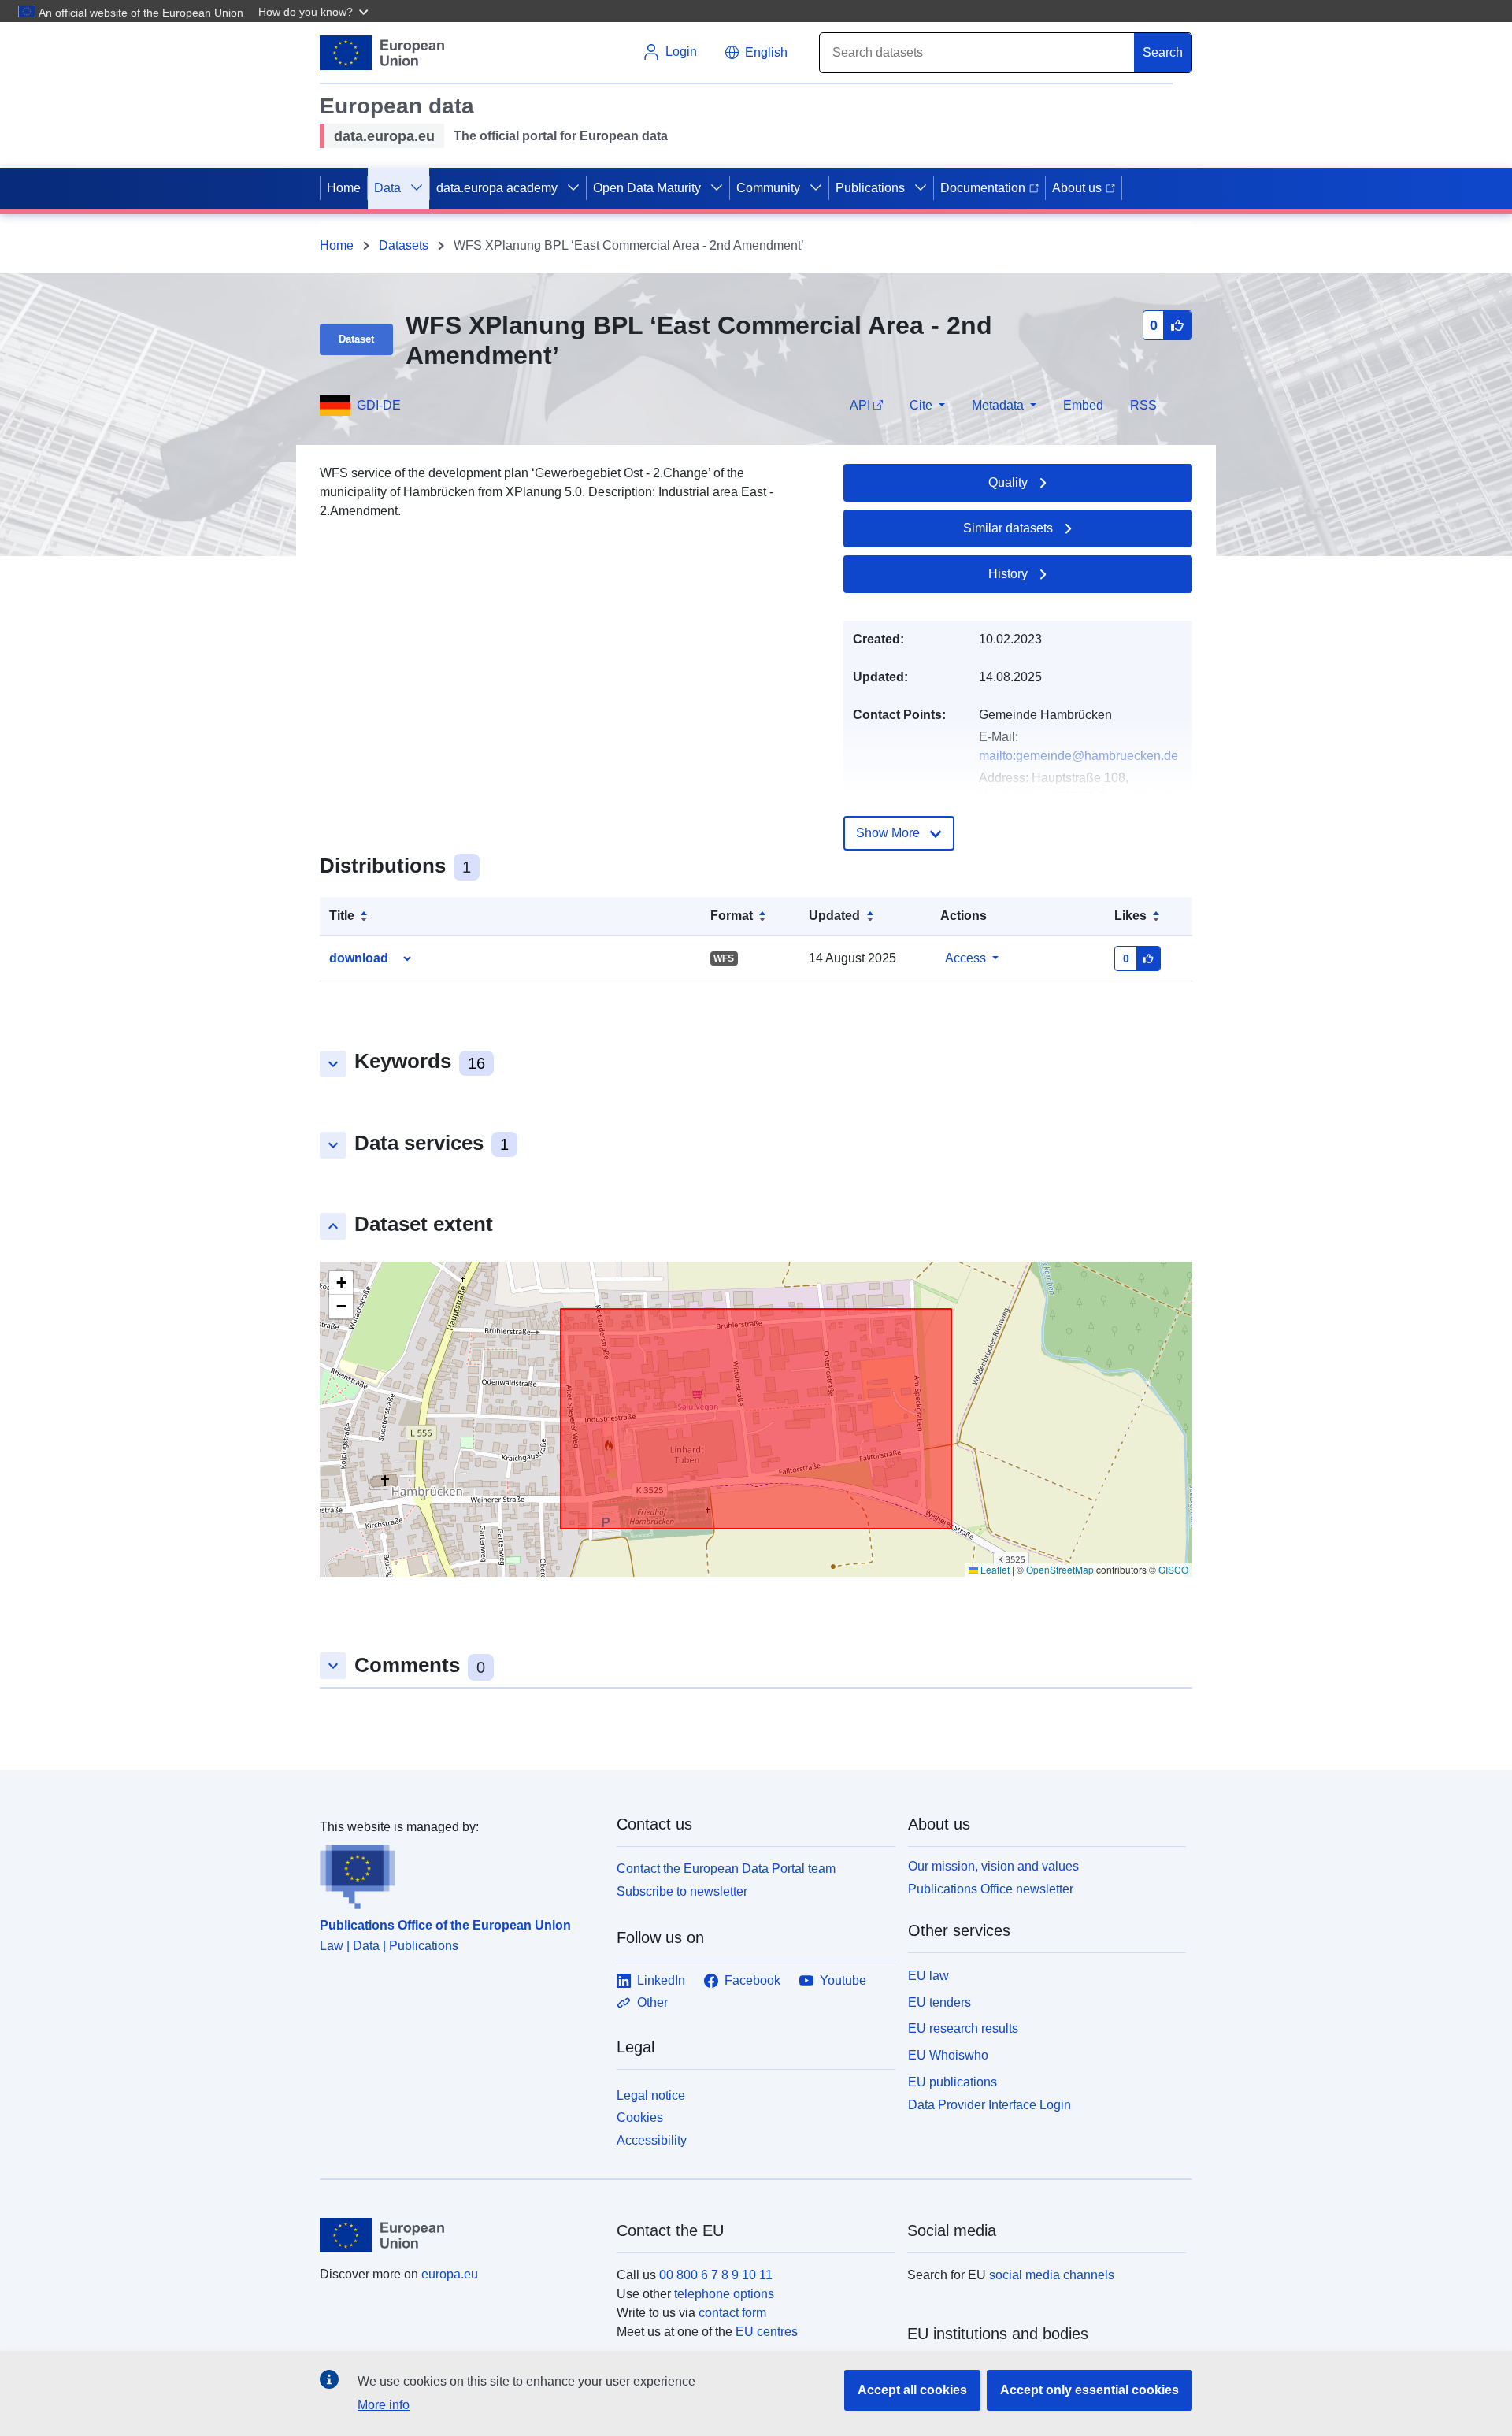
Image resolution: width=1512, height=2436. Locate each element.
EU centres (767, 2332)
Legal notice (651, 2095)
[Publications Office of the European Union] (459, 1873)
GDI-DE (379, 405)
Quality (1008, 482)
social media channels (1052, 2275)
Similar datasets (1008, 528)
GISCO (1173, 1569)
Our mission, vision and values (993, 1866)
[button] (315, 11)
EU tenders (939, 2002)
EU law (928, 1976)
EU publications (952, 2082)
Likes (1130, 916)
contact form (732, 2313)
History (1008, 574)
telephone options (724, 2294)
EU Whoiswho (948, 2055)
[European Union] (459, 2235)
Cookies (640, 2117)
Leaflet (994, 1569)
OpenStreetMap (1060, 1569)
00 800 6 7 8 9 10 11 (716, 2275)
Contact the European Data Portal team (726, 1869)
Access (965, 958)
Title (342, 916)
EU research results (963, 2028)
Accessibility (652, 2140)
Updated (834, 916)
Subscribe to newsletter (682, 1891)
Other (652, 2002)
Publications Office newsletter (991, 1889)
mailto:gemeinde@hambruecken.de (1078, 756)
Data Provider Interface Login (989, 2104)
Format (732, 916)
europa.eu (450, 2274)
